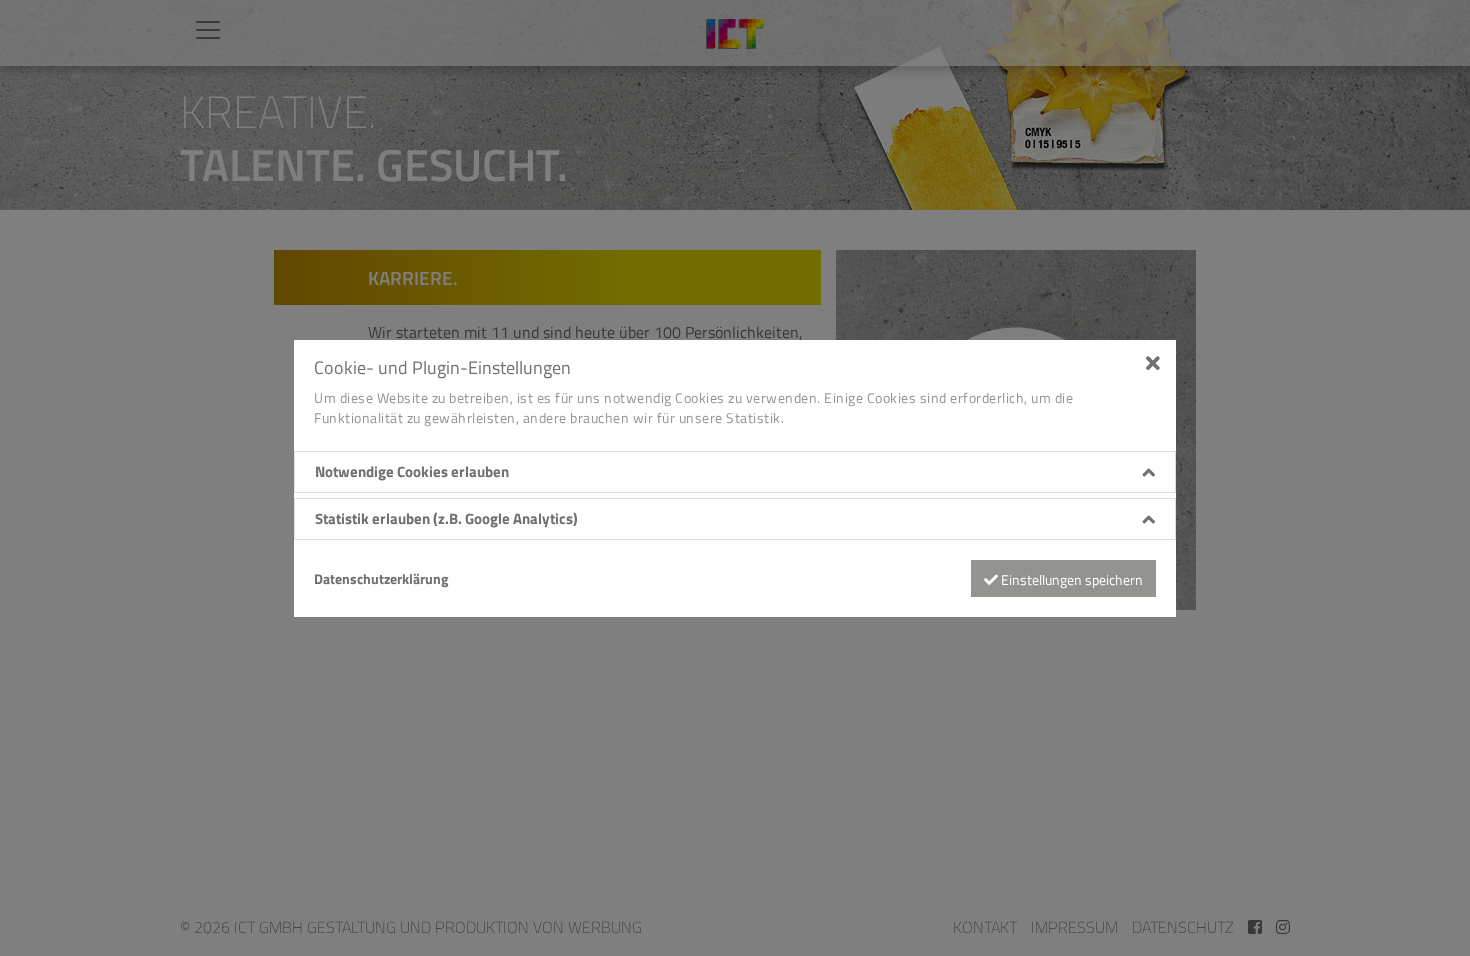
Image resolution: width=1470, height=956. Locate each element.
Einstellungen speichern (1070, 579)
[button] (735, 472)
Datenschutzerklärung (381, 578)
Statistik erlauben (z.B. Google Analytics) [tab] (446, 519)
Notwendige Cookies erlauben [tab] (412, 472)
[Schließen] (1153, 361)
